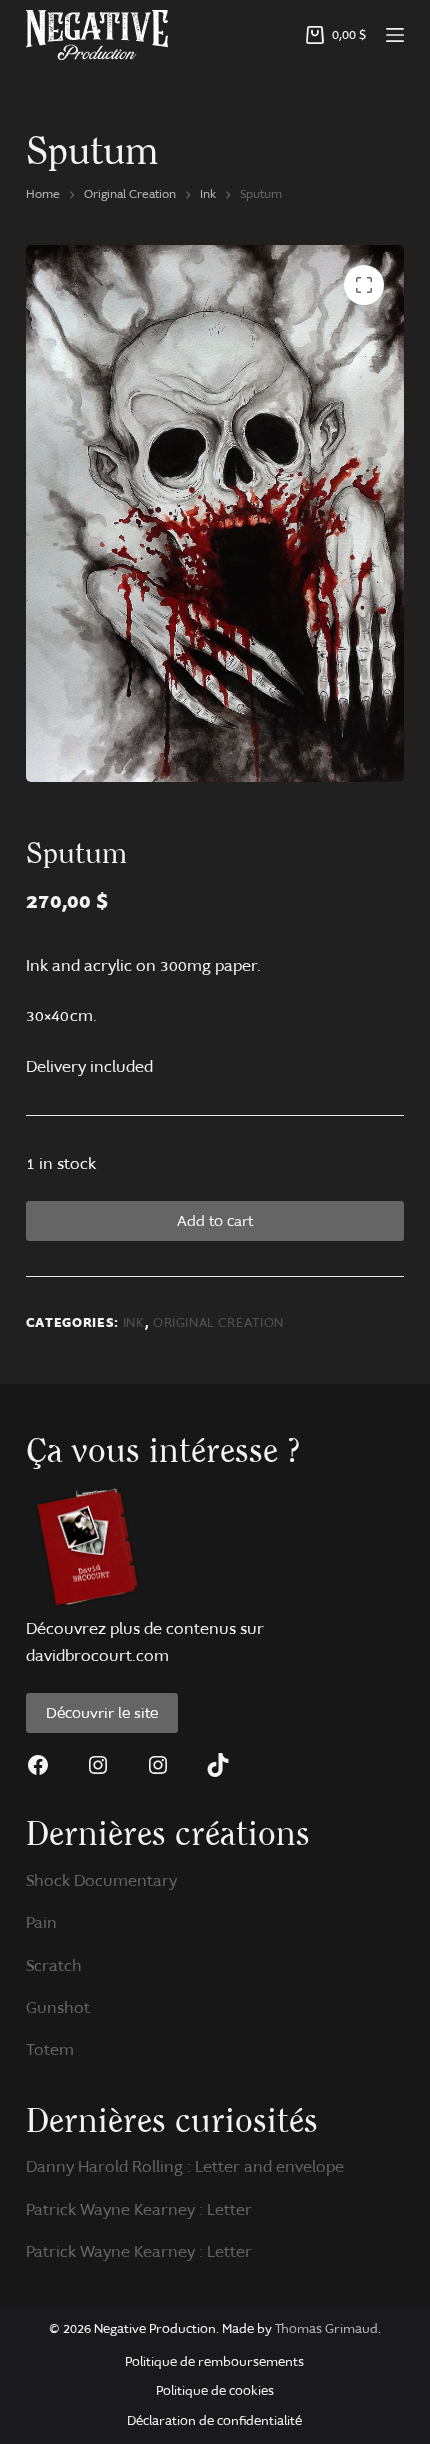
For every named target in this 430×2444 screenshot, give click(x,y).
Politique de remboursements (214, 2361)
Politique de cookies (215, 2390)
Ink (134, 1322)
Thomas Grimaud (326, 2328)
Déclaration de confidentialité (214, 2420)
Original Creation (218, 1322)
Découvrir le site (102, 1713)
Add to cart (215, 1221)
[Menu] (395, 35)
